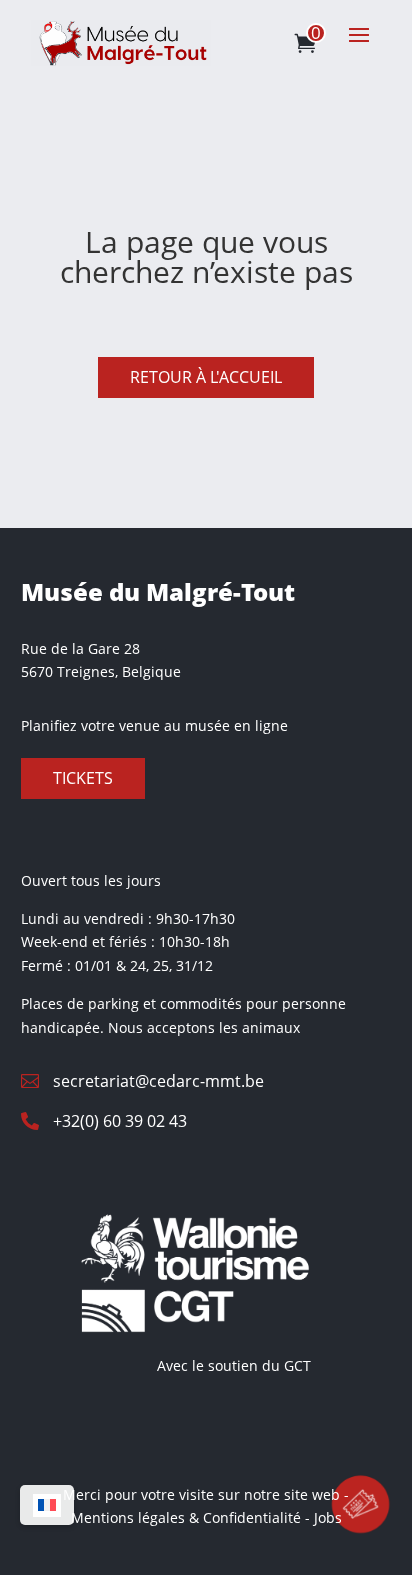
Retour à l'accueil (206, 377)
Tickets (83, 778)
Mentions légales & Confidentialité (186, 1517)
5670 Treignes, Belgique (101, 671)
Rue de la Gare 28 (80, 648)
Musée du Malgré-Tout (158, 591)
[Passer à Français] (47, 1505)
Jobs (328, 1517)
